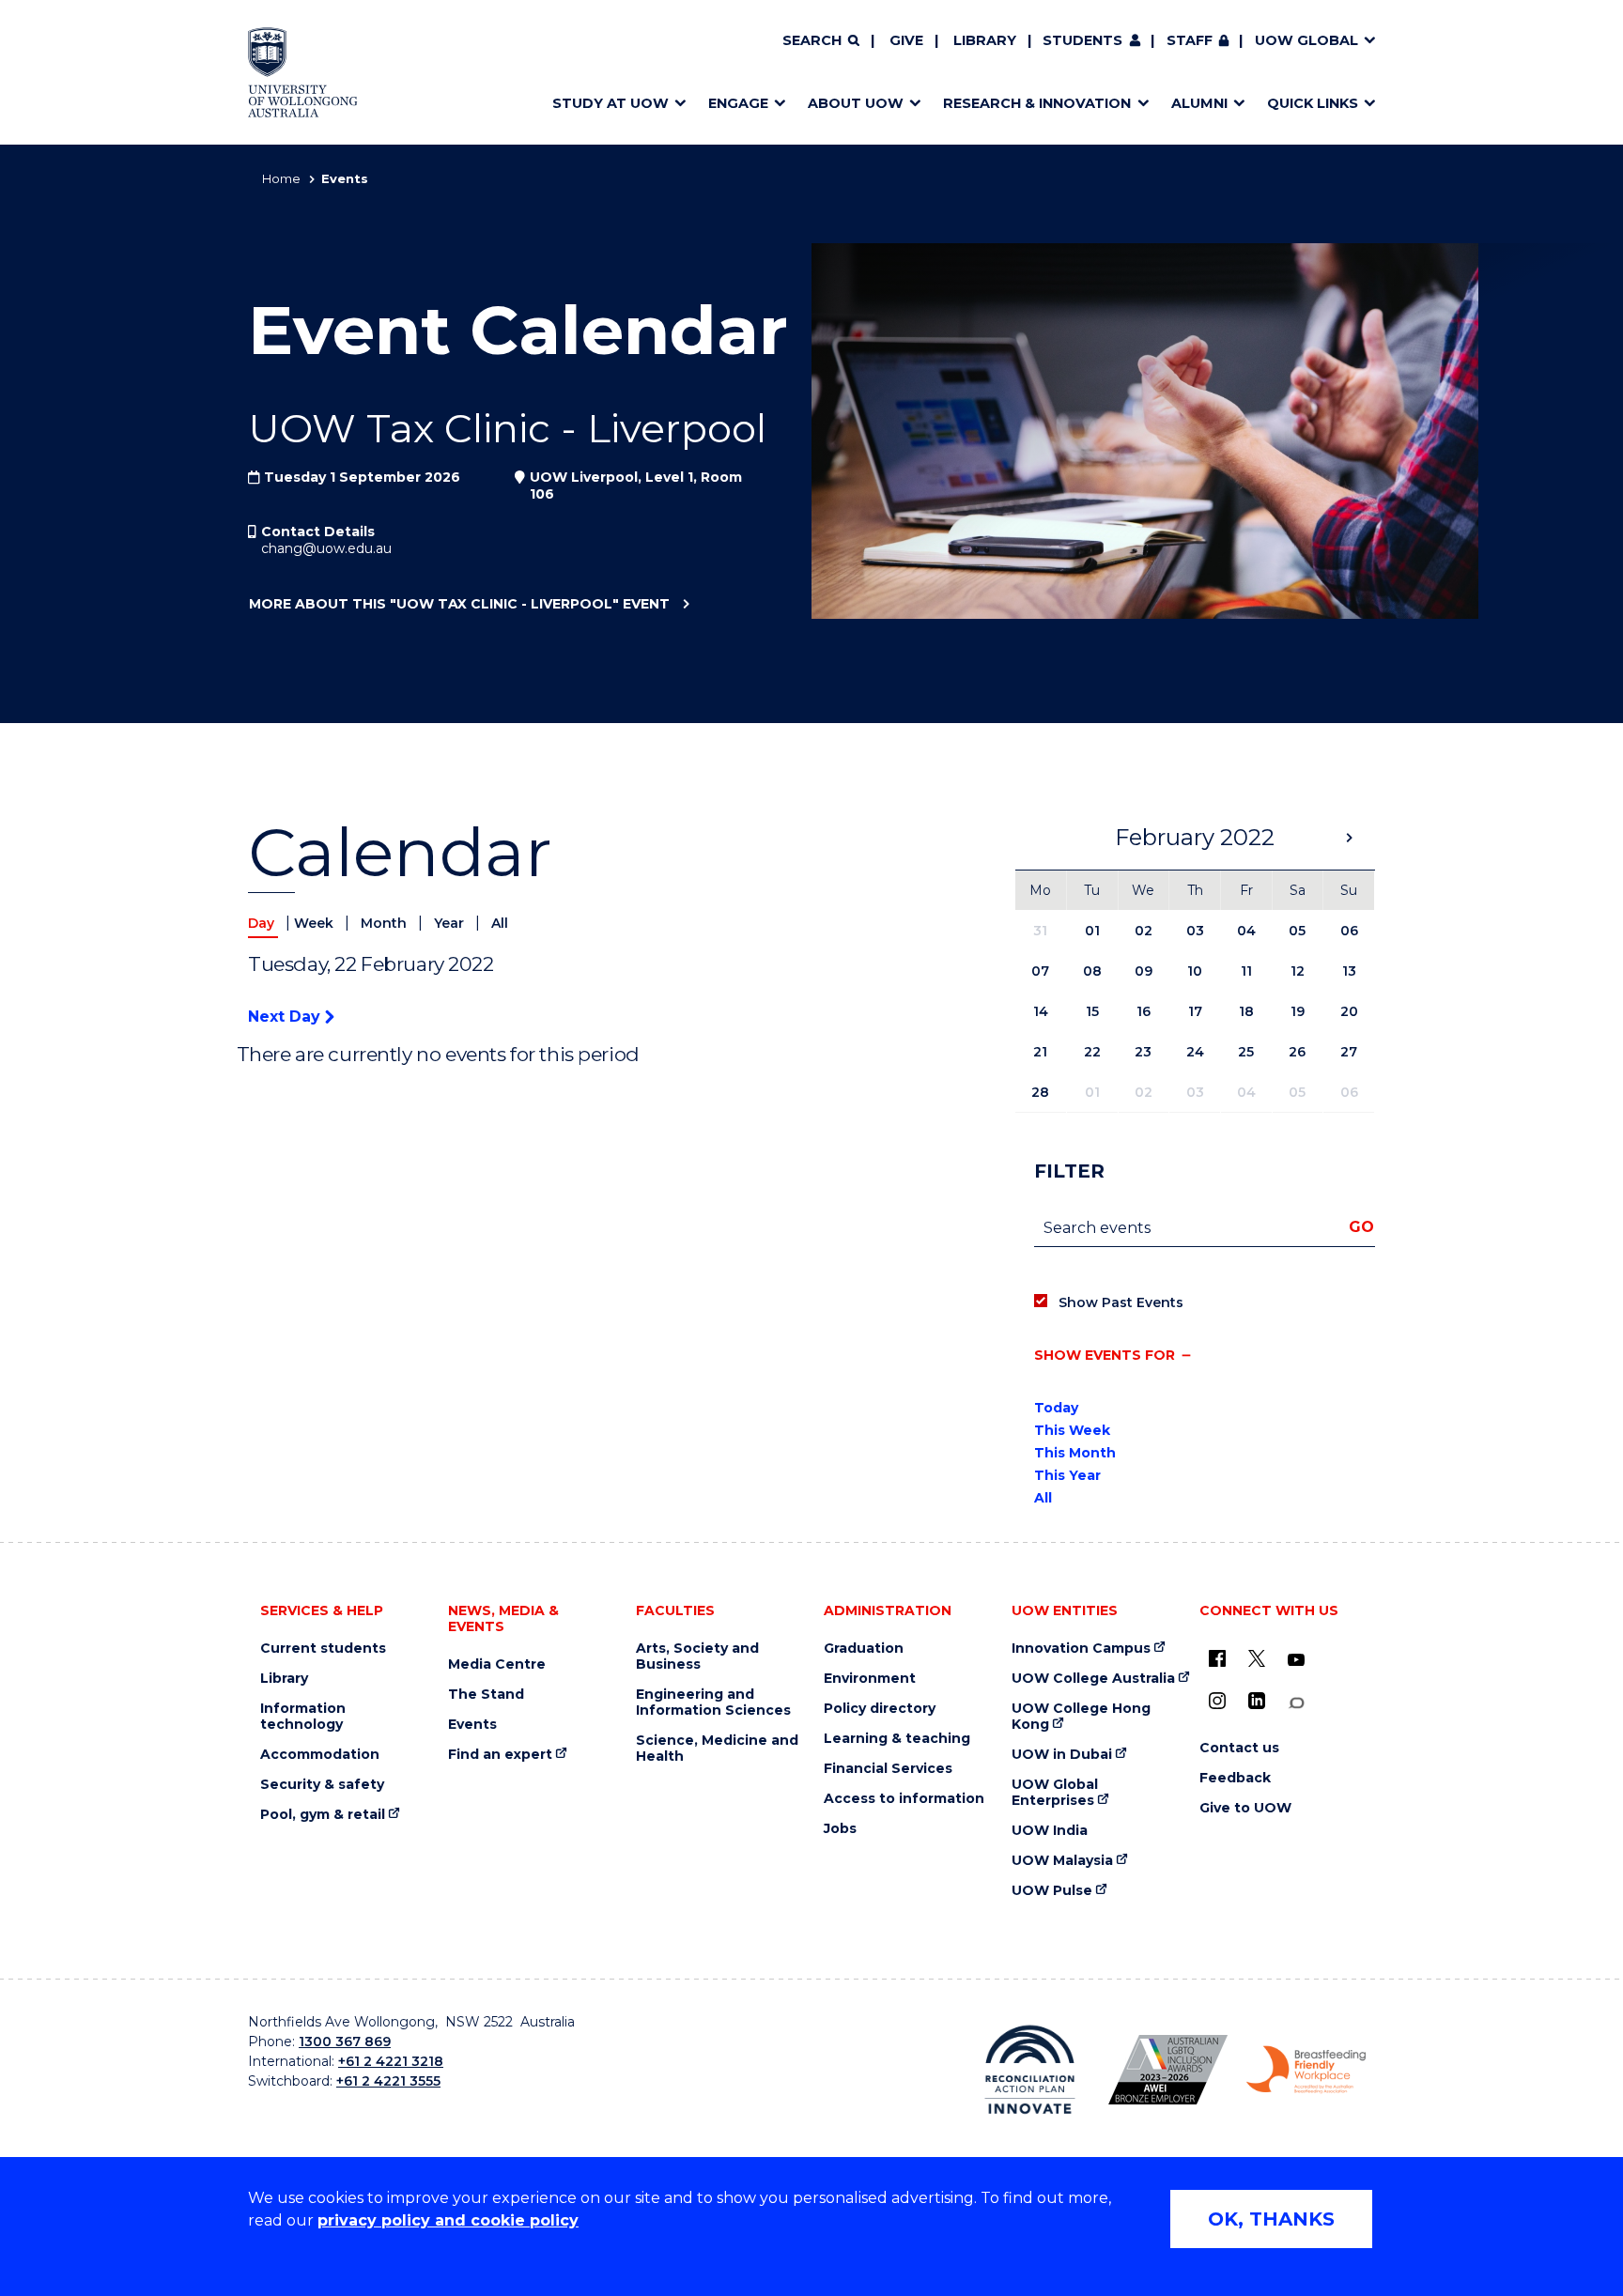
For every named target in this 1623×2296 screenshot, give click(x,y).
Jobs (840, 1829)
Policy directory (880, 1709)
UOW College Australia (1093, 1679)
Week (316, 923)
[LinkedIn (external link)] (1257, 1701)
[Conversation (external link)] (1296, 1703)
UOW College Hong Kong (1081, 1717)
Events (472, 1725)
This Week (1072, 1430)
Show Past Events (1121, 1302)
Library (985, 40)
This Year (1067, 1475)
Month (386, 923)
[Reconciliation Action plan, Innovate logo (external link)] (1030, 2070)
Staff (1190, 40)
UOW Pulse (1052, 1891)
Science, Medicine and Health (717, 1749)
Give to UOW (1245, 1808)
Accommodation (320, 1755)
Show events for (1105, 1355)
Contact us (1239, 1748)
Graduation (864, 1649)
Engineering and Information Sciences (713, 1703)
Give (906, 40)
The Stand (486, 1695)
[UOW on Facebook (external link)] (1217, 1658)
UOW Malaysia (1062, 1861)
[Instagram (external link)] (1217, 1701)
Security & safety (322, 1785)
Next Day (286, 1017)
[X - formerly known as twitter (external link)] (1257, 1658)
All (500, 923)
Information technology (303, 1717)
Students (1082, 40)
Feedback (1235, 1778)
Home (281, 178)
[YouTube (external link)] (1296, 1660)
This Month (1075, 1453)
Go (1361, 1227)
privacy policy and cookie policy (448, 2220)
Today (1056, 1408)
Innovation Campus (1081, 1649)
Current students (323, 1649)
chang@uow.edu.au (326, 548)
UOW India (1050, 1831)
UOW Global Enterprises (1055, 1793)
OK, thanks (1271, 2219)
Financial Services (888, 1769)
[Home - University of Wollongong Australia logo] (303, 72)
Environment (870, 1679)
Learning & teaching (897, 1739)
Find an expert (500, 1755)
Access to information (904, 1799)
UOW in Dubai (1062, 1755)
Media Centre (497, 1664)
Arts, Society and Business (697, 1657)
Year (451, 923)
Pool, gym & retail (323, 1815)
